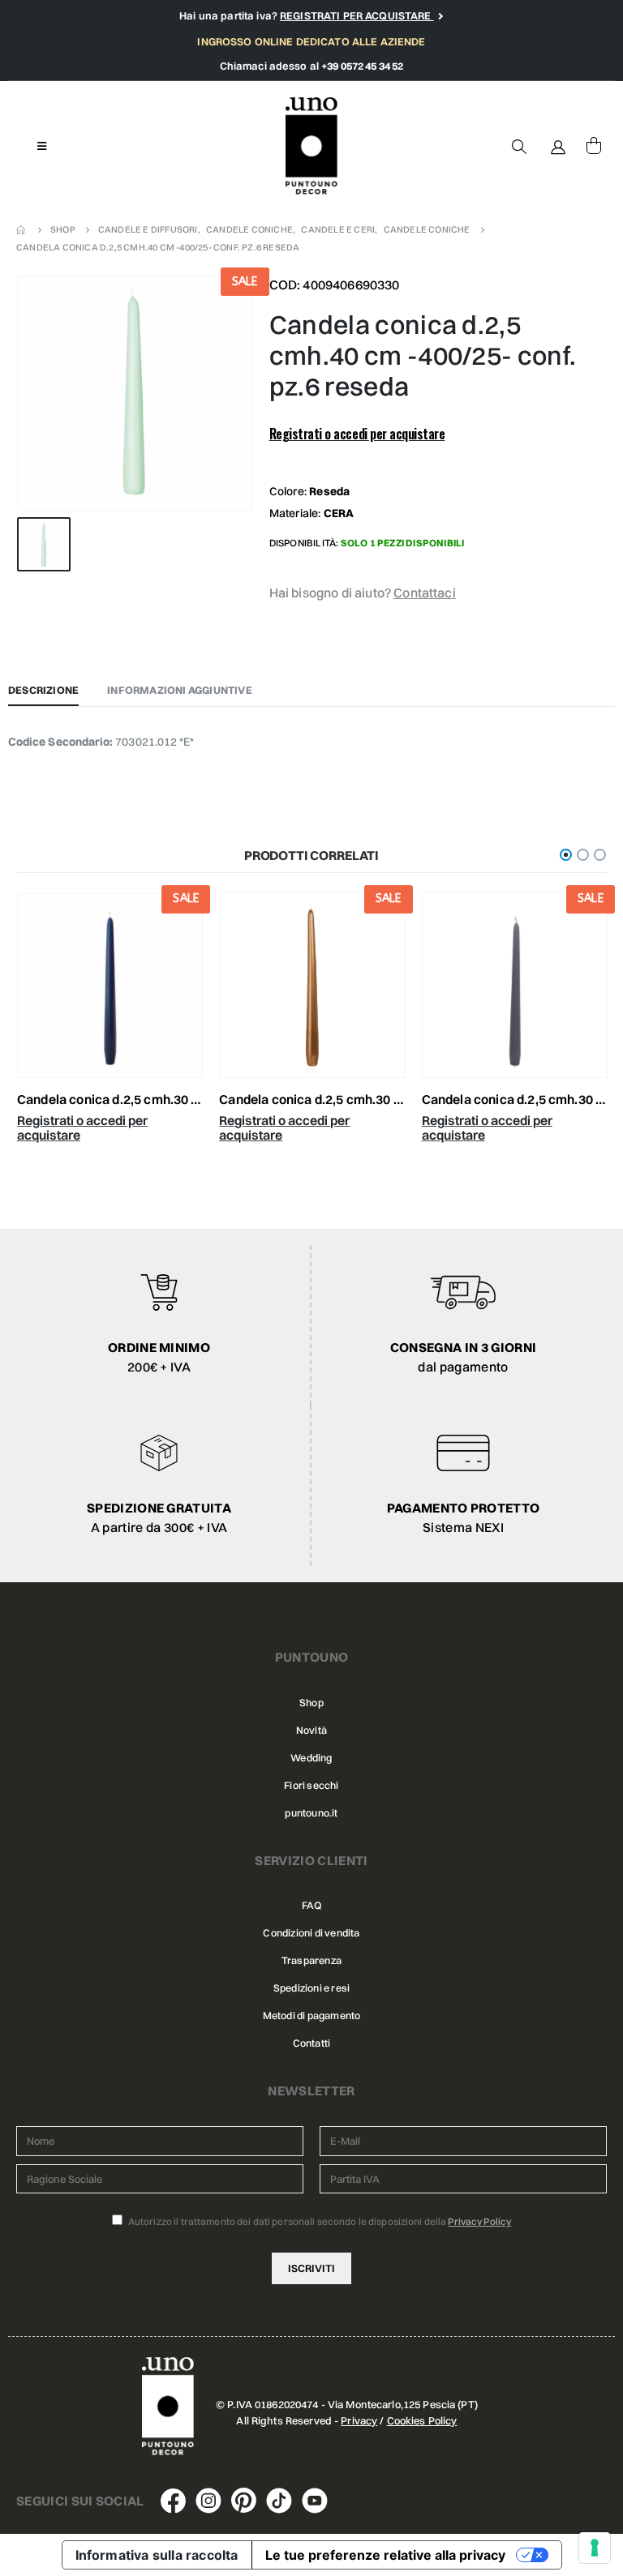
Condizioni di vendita (311, 1933)
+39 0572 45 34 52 (362, 66)
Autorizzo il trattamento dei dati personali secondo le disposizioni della (319, 2221)
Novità (311, 1730)
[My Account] (558, 146)
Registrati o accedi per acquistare (357, 434)
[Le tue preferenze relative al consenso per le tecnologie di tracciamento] (595, 2548)
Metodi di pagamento (312, 2015)
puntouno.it (311, 1813)
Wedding (311, 1758)
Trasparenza (311, 1960)
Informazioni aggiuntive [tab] (180, 690)
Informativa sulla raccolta (157, 2555)
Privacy (359, 2420)
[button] (566, 855)
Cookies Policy (422, 2420)
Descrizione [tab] (43, 690)
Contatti (312, 2043)
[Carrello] (594, 146)
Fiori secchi (311, 1785)
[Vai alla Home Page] (22, 229)
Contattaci (425, 593)
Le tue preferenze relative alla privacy (385, 2555)
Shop (311, 1703)
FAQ (311, 1905)
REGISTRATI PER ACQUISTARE (357, 15)
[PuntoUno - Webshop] (312, 146)
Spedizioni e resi (311, 1988)
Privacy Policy (479, 2221)
